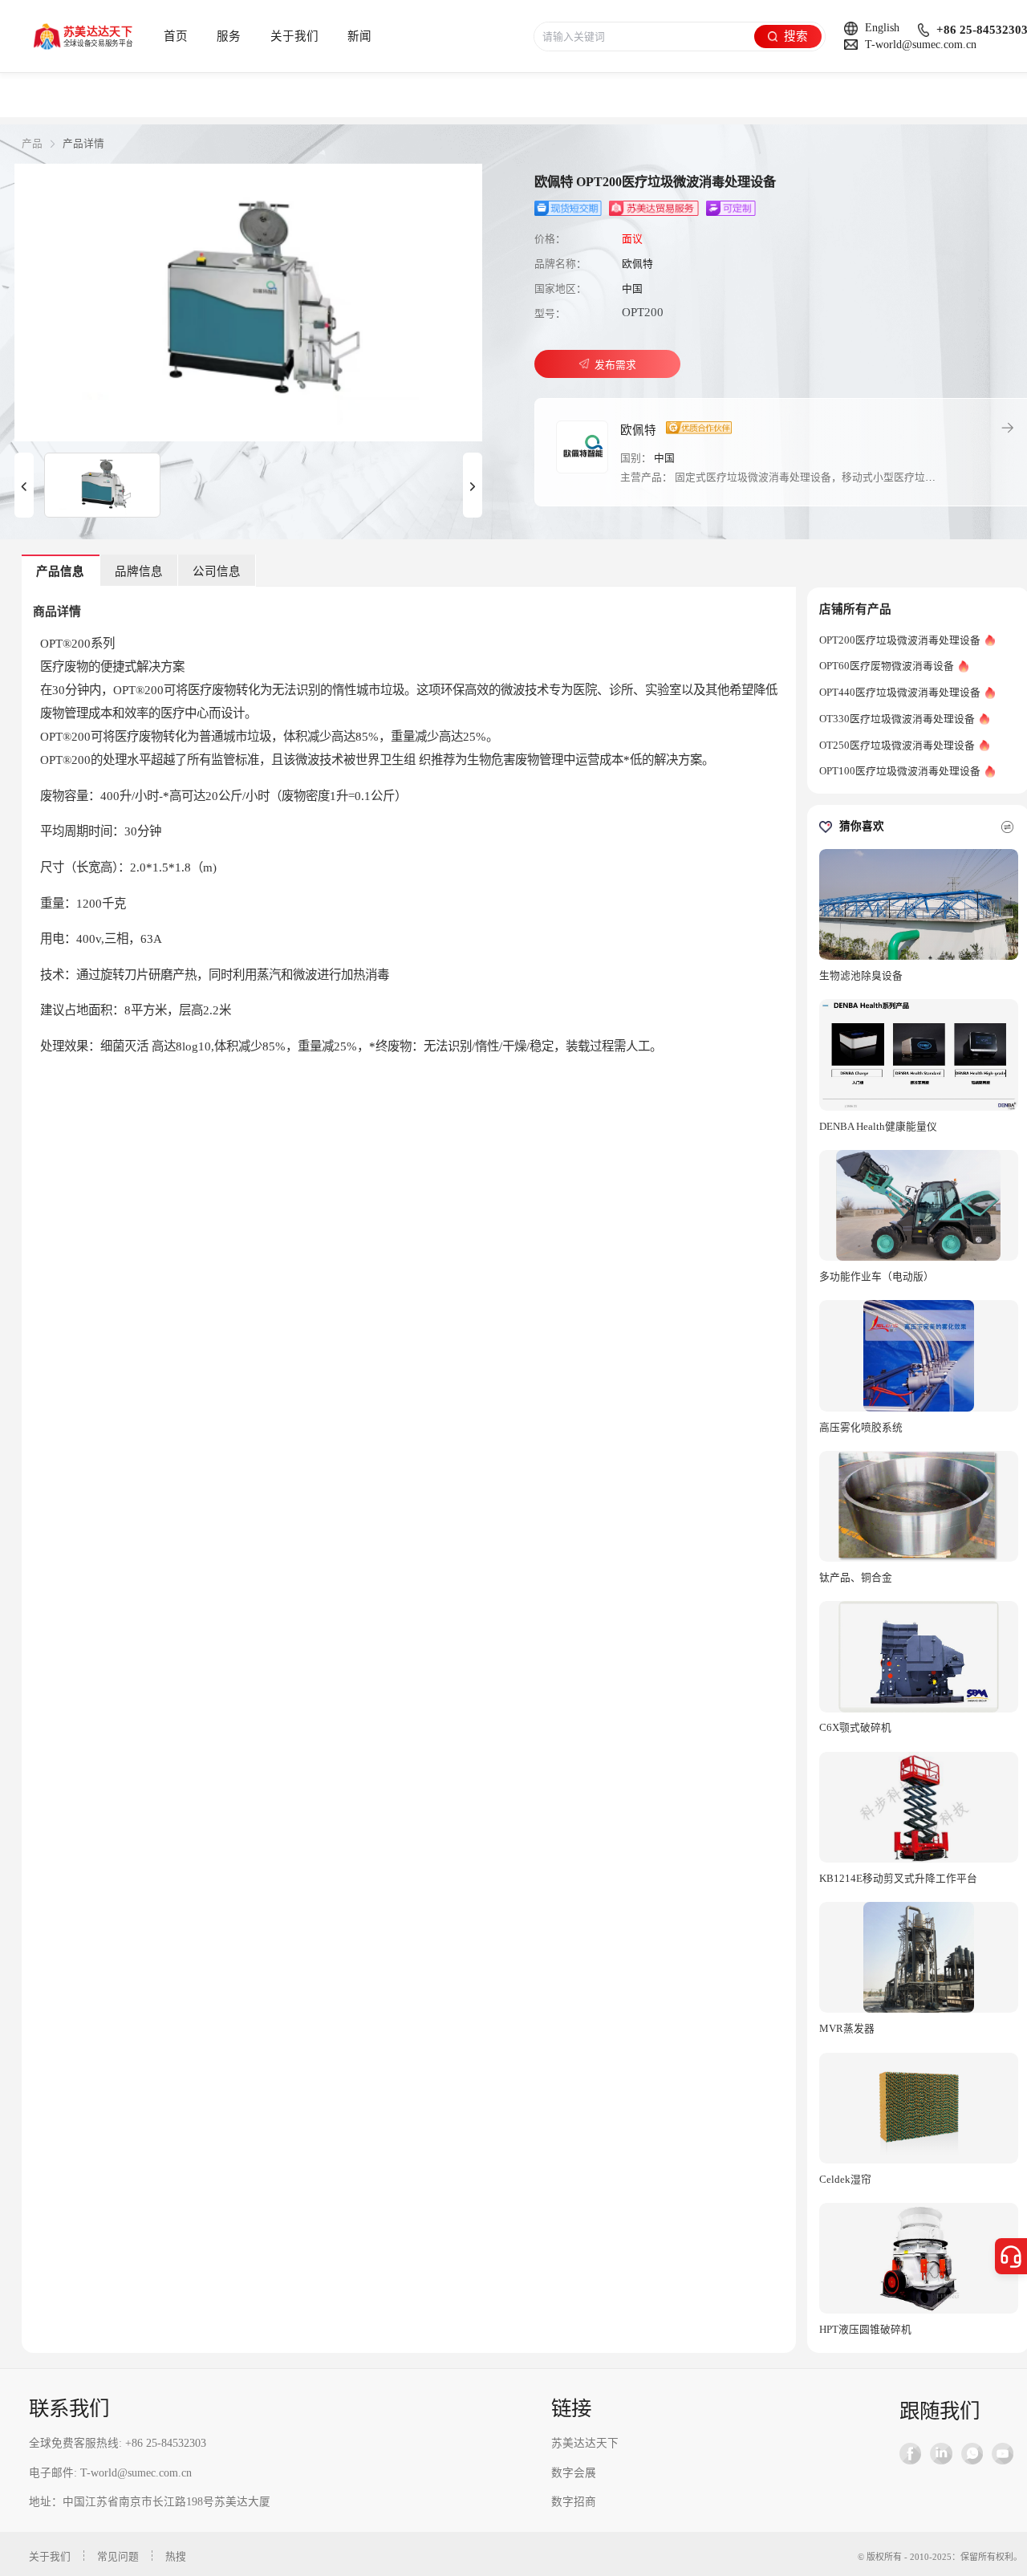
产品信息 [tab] (60, 571)
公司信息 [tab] (217, 571)
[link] (32, 144)
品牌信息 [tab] (139, 571)
